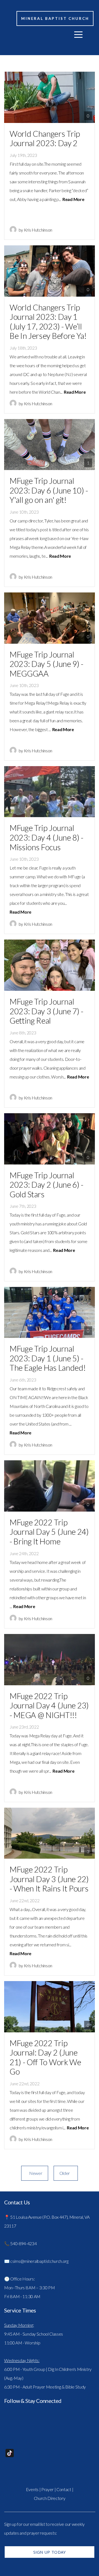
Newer (35, 2173)
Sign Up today (50, 2552)
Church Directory (50, 2498)
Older (66, 2173)
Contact (64, 2489)
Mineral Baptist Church (55, 18)
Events (32, 2489)
